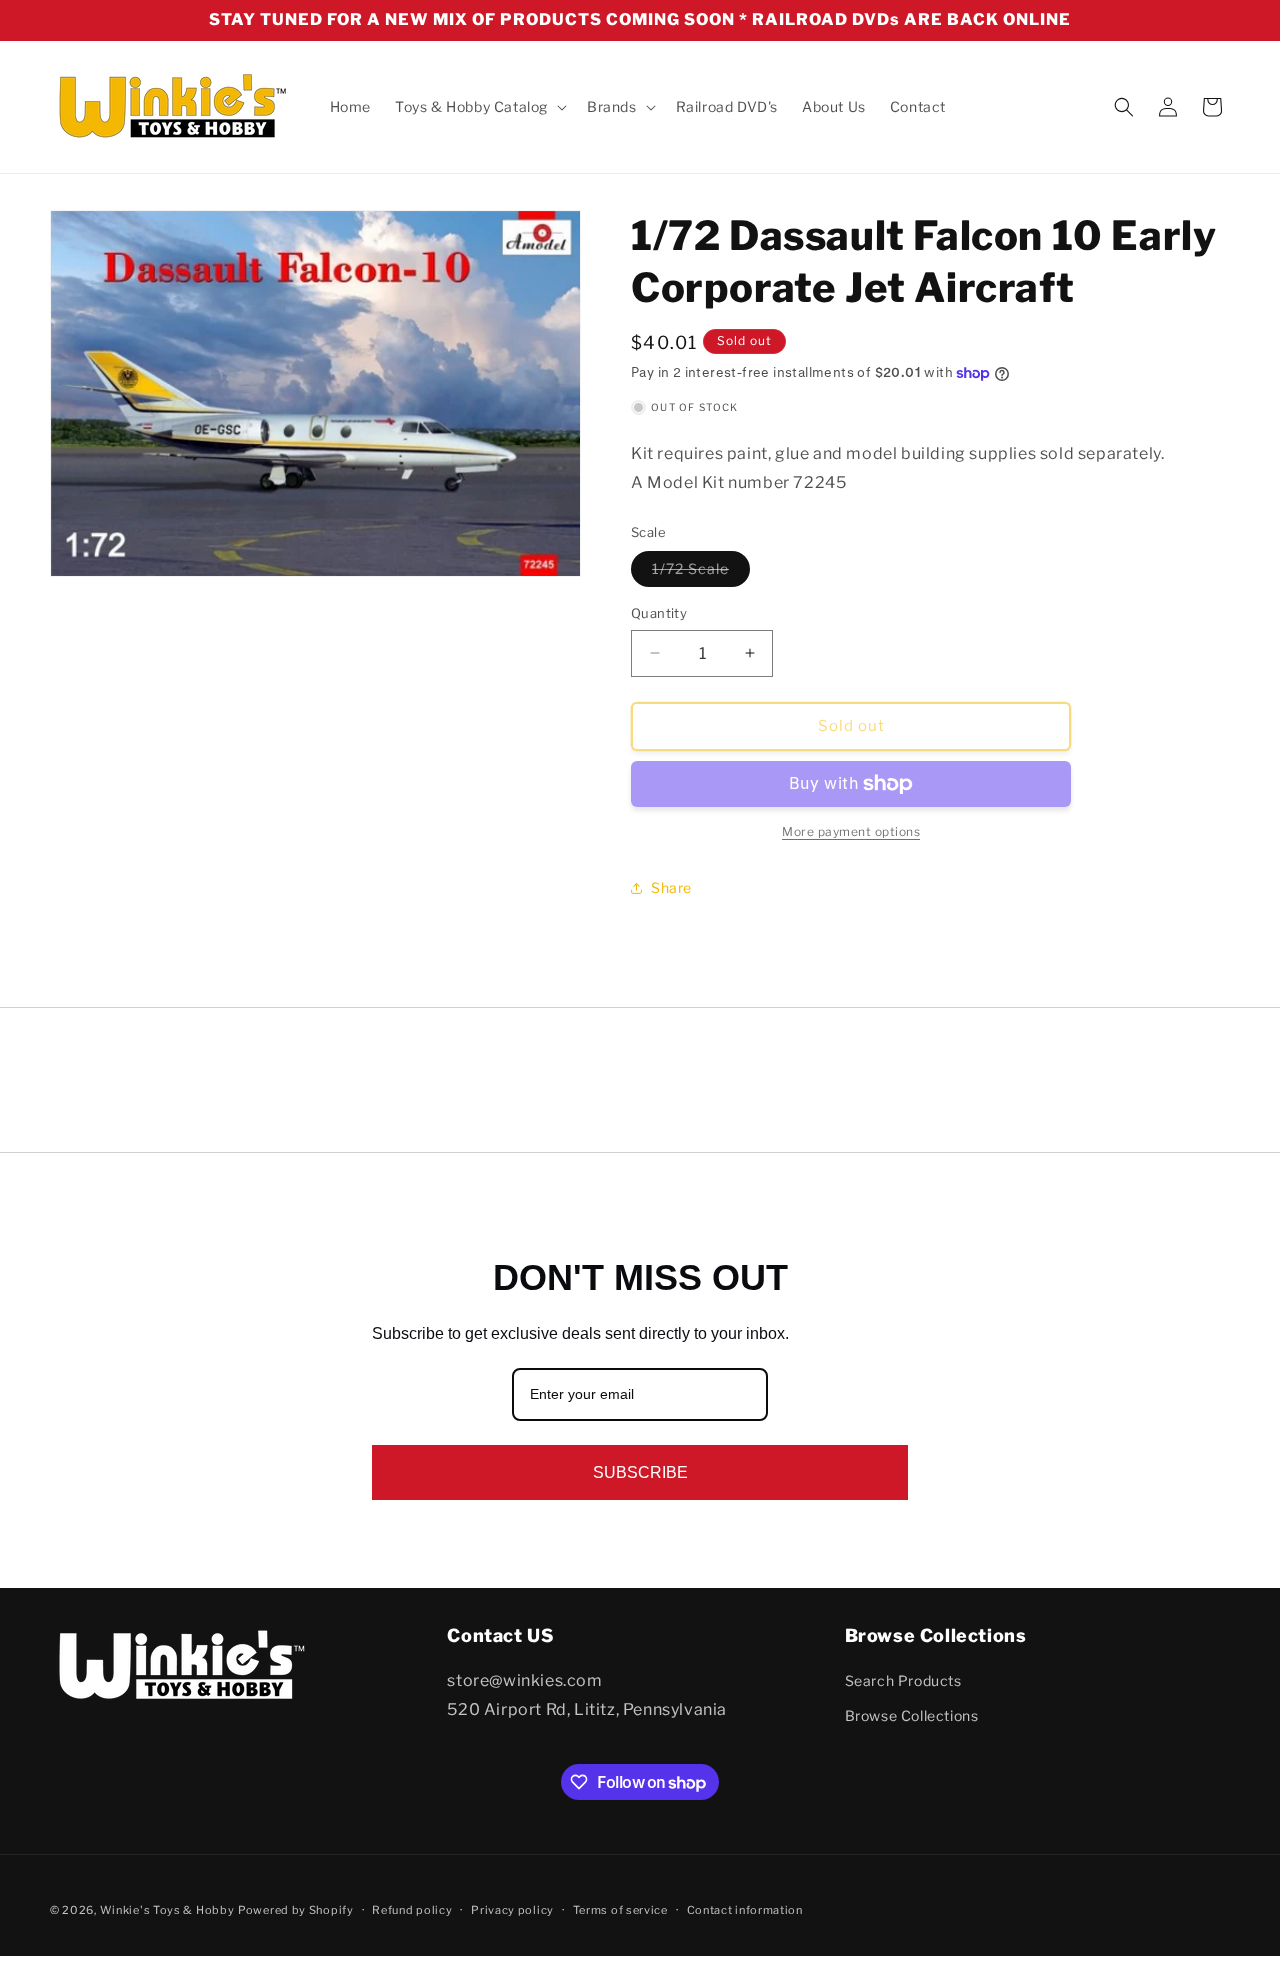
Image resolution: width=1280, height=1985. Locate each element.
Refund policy (412, 1910)
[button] (479, 107)
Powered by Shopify (296, 1910)
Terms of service (620, 1910)
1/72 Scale (701, 573)
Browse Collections (912, 1716)
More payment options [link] (851, 831)
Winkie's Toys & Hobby (167, 1910)
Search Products (903, 1680)
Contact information (745, 1910)
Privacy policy (512, 1910)
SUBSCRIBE (640, 1472)
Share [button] (671, 887)
